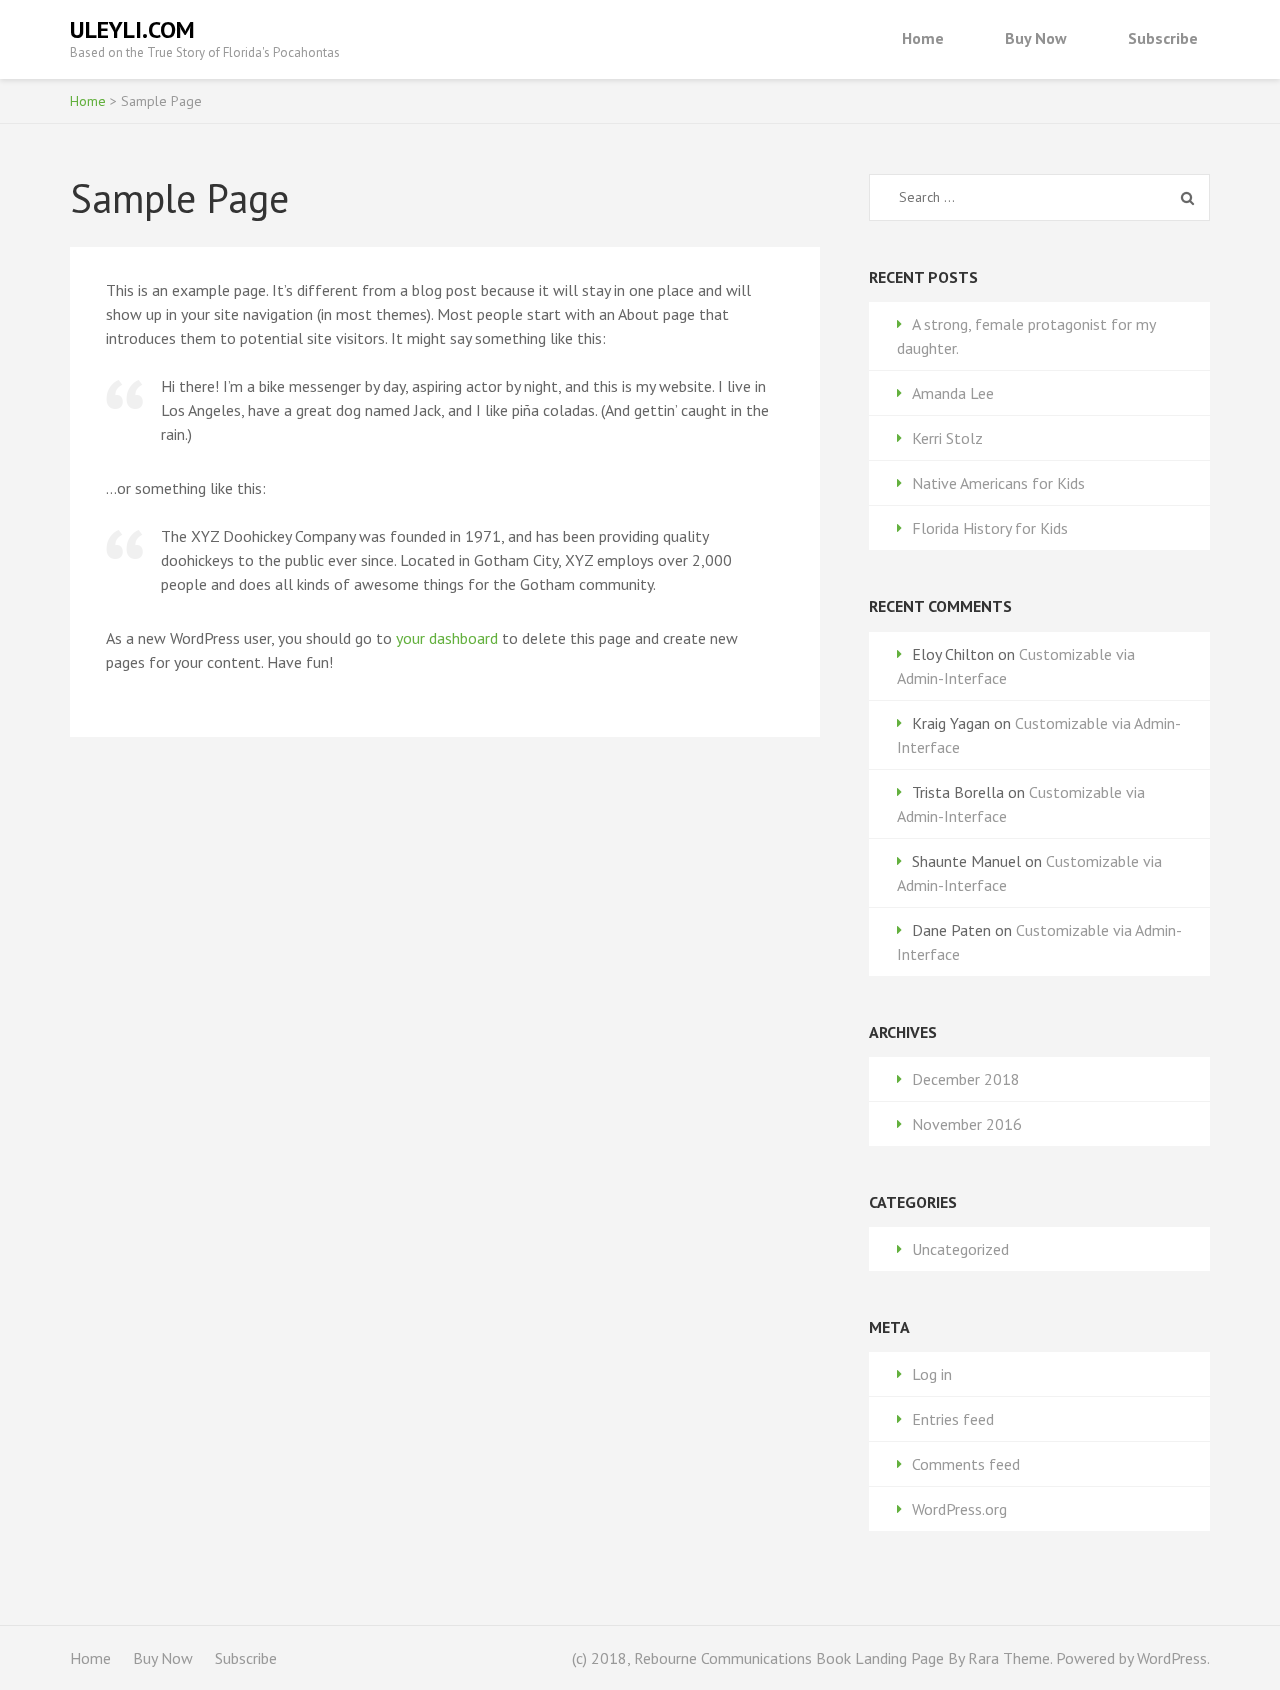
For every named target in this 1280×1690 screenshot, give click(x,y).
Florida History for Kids (990, 528)
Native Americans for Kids (998, 483)
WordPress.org (959, 1509)
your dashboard (447, 638)
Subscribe (1163, 38)
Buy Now (1036, 38)
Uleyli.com (132, 29)
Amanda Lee (953, 393)
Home (923, 38)
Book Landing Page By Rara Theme (931, 1658)
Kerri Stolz (947, 438)
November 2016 (967, 1124)
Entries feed (953, 1419)
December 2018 (966, 1079)
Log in (932, 1374)
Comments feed (966, 1464)
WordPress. (1173, 1658)
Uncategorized (960, 1249)
